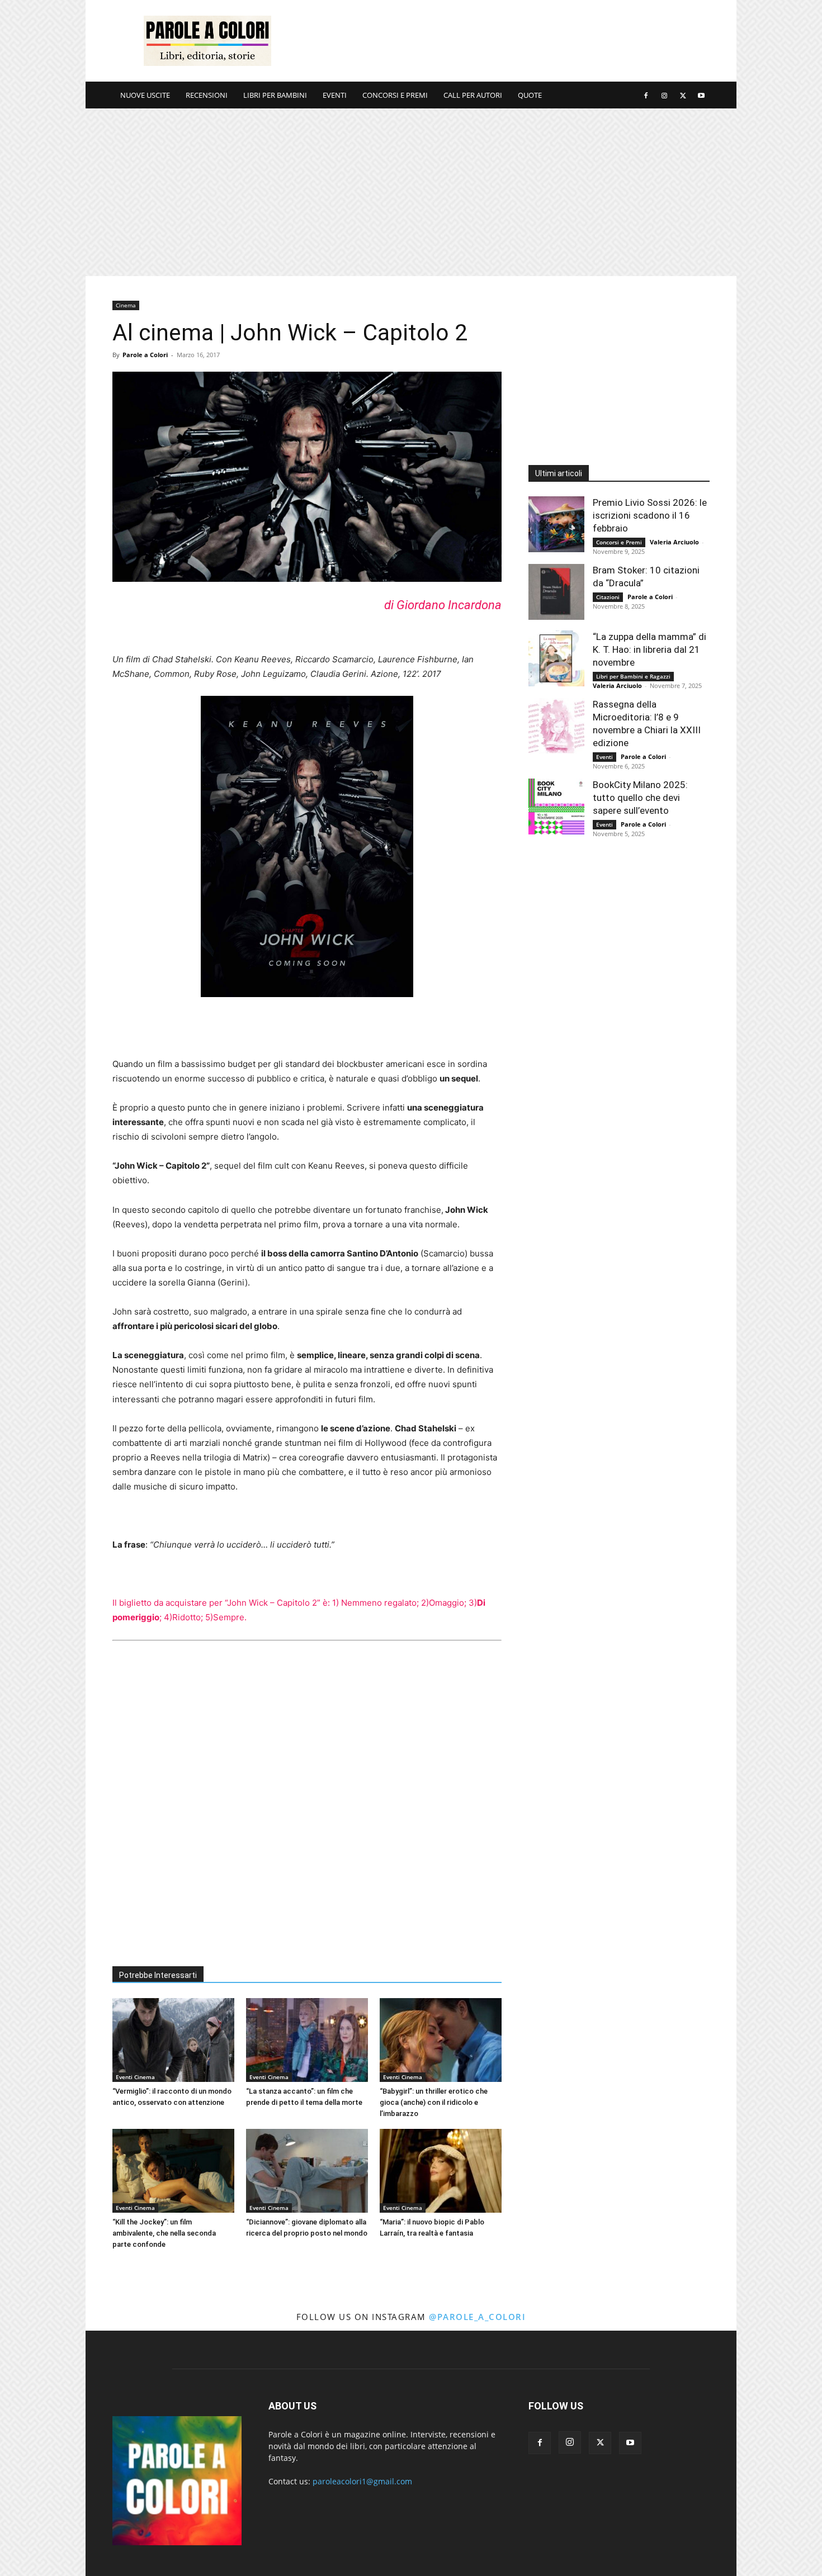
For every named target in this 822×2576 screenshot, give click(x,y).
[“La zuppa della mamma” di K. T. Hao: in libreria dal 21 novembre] (556, 658)
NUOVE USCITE (145, 95)
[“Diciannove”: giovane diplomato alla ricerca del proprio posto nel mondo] (307, 2171)
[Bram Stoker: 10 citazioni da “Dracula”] (556, 592)
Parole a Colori (145, 355)
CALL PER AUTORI (473, 95)
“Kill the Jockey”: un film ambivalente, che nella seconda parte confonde (164, 2233)
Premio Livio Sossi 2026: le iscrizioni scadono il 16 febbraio (650, 515)
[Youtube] (701, 95)
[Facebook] (646, 95)
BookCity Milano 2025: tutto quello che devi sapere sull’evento (640, 798)
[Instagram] (664, 95)
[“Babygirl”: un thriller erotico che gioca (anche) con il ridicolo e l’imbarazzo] (441, 2040)
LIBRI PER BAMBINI (275, 95)
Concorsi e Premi (619, 542)
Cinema (126, 305)
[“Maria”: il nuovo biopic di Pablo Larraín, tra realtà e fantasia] (441, 2171)
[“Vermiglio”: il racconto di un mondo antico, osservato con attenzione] (173, 2040)
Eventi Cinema (135, 2077)
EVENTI (335, 95)
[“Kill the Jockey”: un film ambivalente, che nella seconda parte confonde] (173, 2171)
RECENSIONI (207, 95)
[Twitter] (683, 95)
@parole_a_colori (477, 2317)
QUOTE (530, 95)
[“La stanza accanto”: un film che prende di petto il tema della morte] (307, 2040)
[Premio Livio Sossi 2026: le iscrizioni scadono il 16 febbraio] (556, 524)
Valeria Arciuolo (674, 542)
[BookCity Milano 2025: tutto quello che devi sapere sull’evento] (556, 807)
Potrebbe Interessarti (158, 1975)
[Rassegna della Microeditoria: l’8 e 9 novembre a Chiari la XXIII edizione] (556, 726)
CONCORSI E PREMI (395, 95)
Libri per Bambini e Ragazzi (633, 676)
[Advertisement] (506, 41)
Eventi (604, 757)
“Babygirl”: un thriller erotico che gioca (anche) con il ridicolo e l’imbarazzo (434, 2102)
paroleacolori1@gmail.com (362, 2481)
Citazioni (608, 597)
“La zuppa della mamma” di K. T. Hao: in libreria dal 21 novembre (649, 649)
